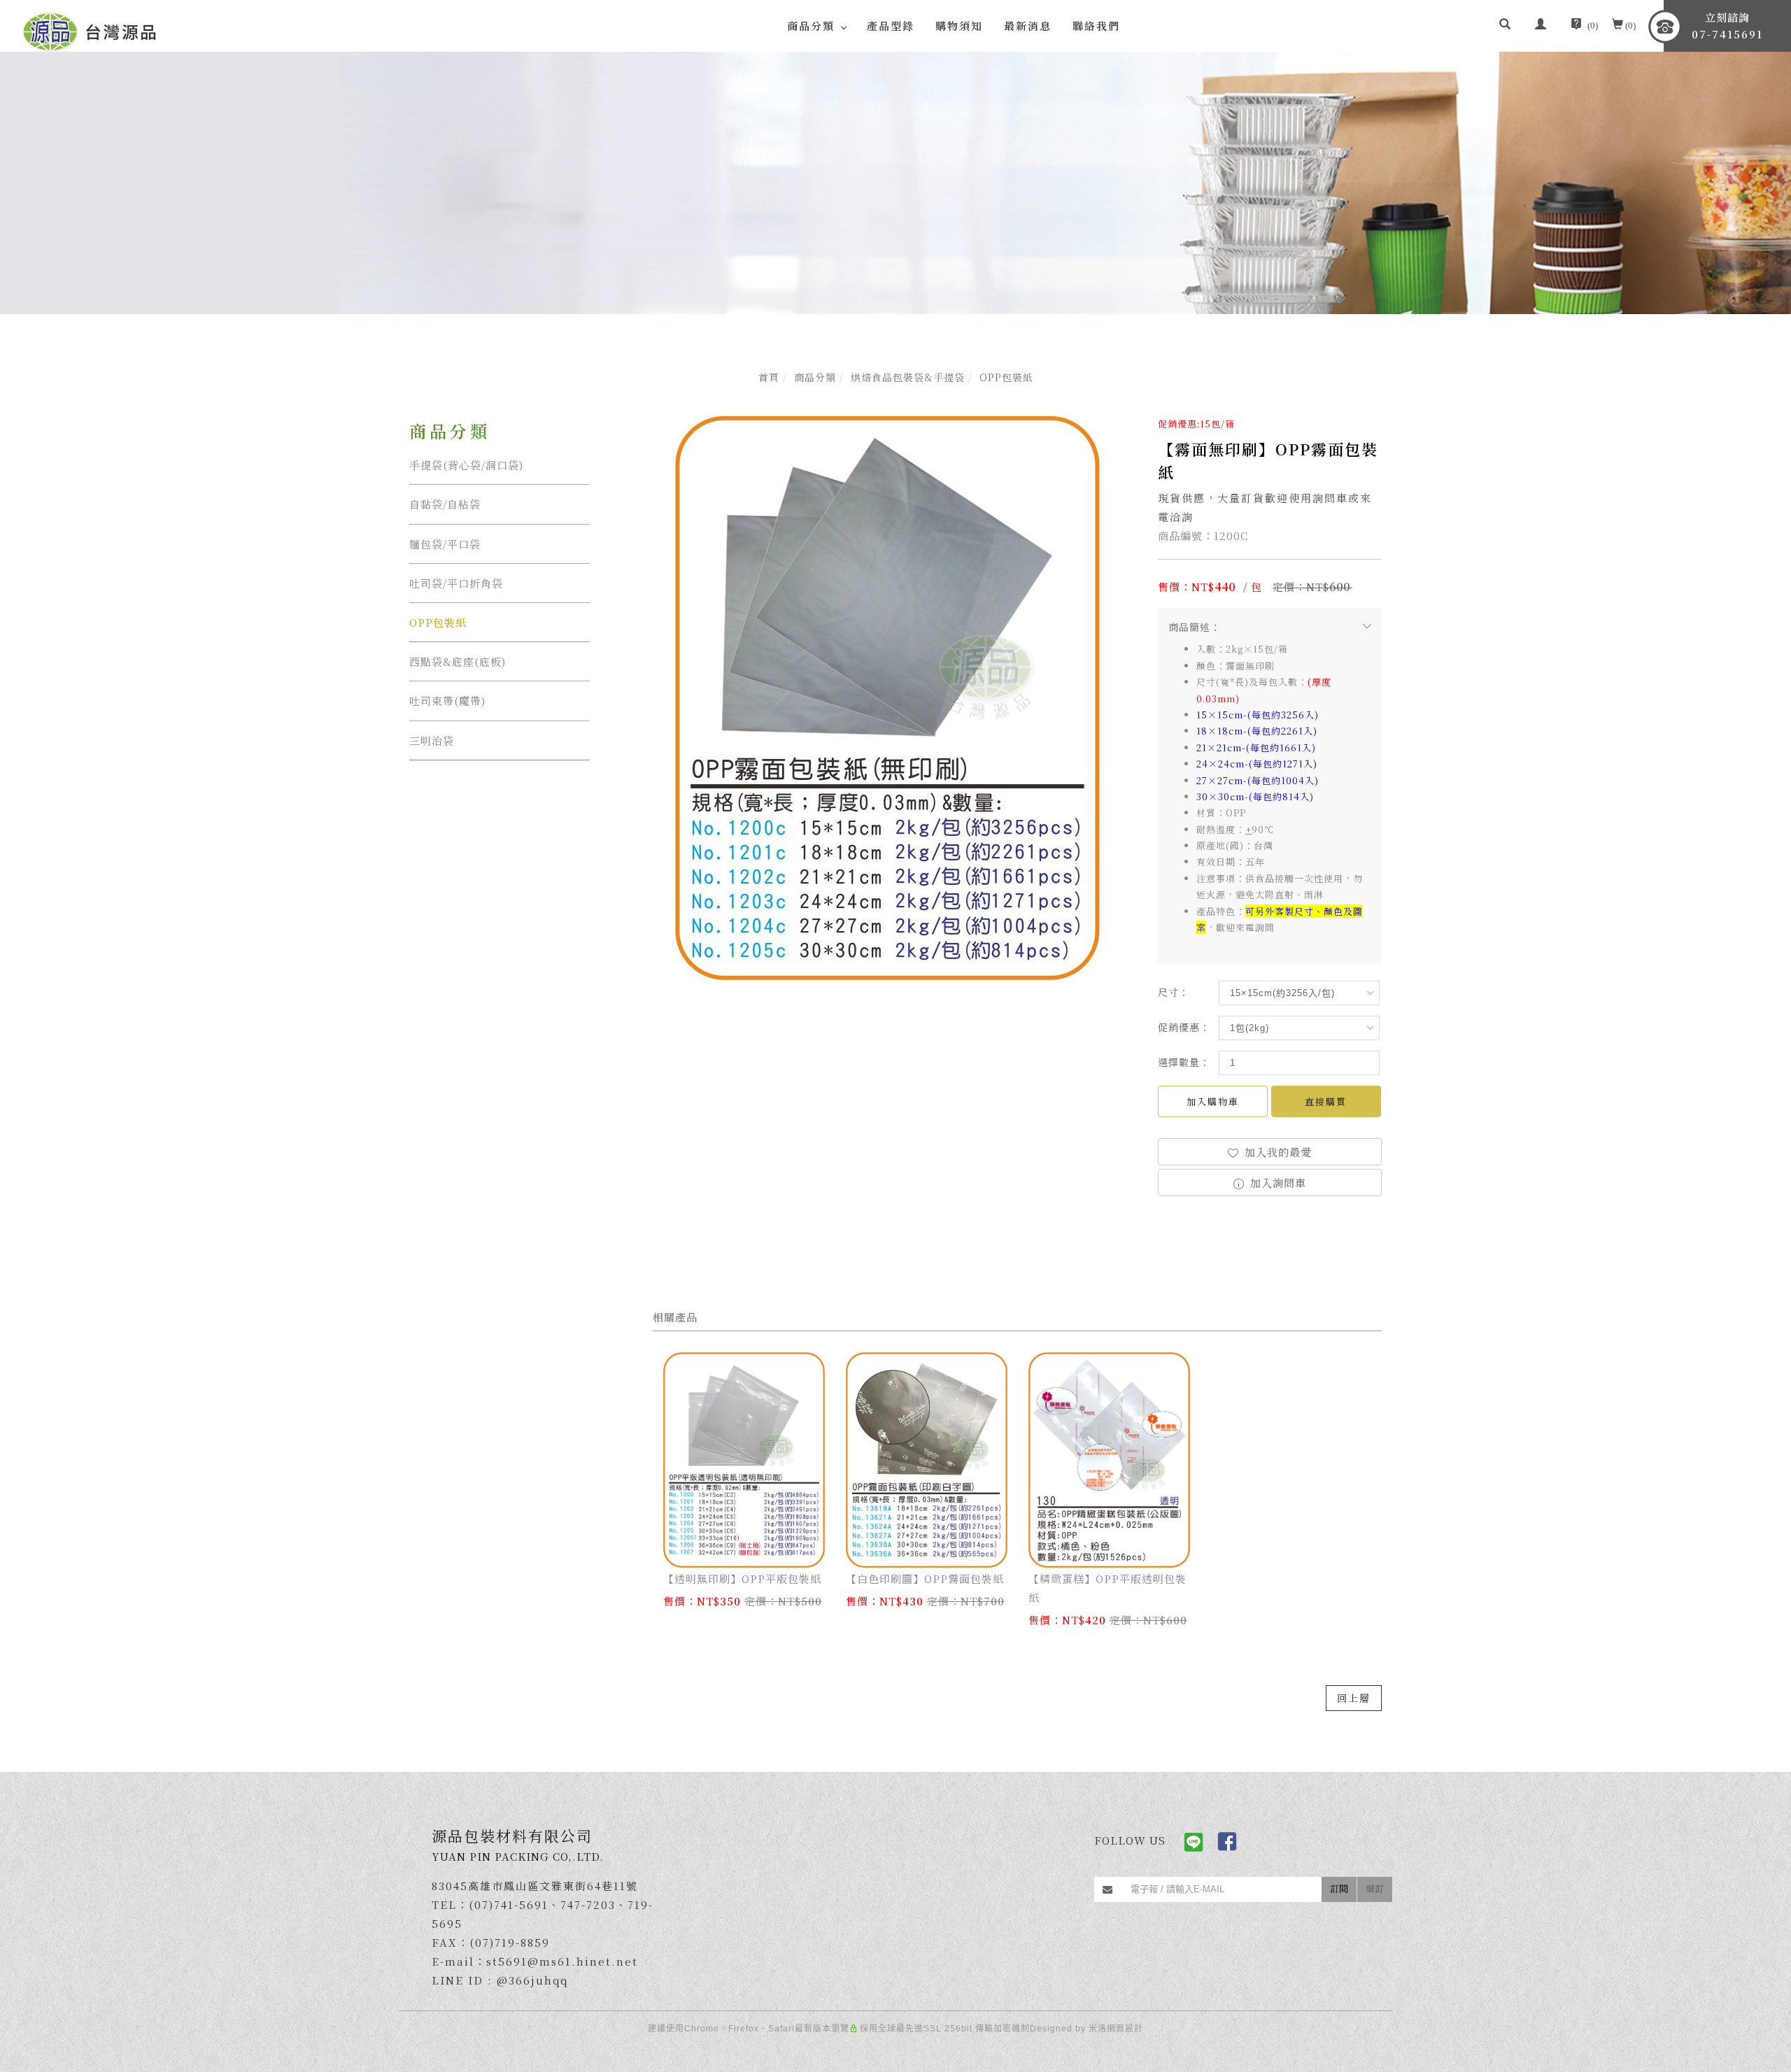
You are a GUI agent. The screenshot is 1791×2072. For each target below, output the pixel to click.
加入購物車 (1213, 1101)
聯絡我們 (1096, 26)
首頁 (769, 377)
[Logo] (90, 30)
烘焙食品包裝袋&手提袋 (908, 377)
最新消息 (1028, 26)
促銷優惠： (1184, 1027)
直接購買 (1326, 1101)
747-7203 (588, 1904)
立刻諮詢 (1727, 26)
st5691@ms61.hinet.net (562, 1961)
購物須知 (959, 26)
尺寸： (1174, 992)
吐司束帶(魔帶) (447, 701)
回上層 (1354, 1698)
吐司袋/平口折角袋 (456, 583)
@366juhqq (532, 1980)
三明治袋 (432, 740)
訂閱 (1339, 1888)
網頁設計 (1125, 2029)
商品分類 (815, 377)
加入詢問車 (1276, 1183)
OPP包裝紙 (1006, 377)
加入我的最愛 (1276, 1152)
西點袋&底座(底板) (458, 661)
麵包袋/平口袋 (445, 544)
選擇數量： (1184, 1062)
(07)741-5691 (509, 1904)
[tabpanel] (895, 183)
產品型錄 (891, 26)
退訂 (1375, 1888)
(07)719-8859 (510, 1942)
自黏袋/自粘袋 (445, 504)
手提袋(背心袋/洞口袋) (466, 465)
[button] (1505, 26)
